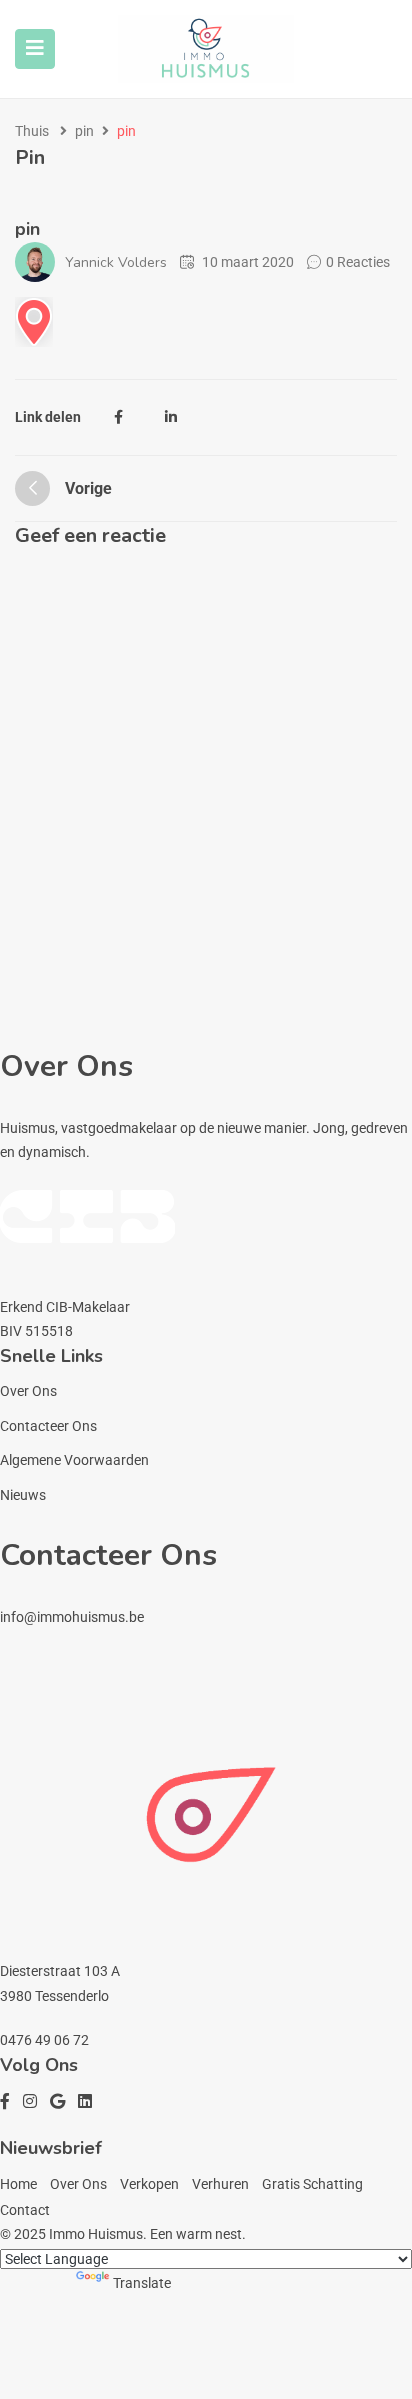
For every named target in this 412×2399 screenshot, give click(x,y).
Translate (142, 2283)
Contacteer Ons (48, 1426)
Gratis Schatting (312, 2184)
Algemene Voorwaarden (74, 1460)
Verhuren (220, 2184)
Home (18, 2184)
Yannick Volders (116, 262)
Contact (25, 2210)
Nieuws (23, 1495)
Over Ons (28, 1391)
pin (84, 131)
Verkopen (149, 2184)
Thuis (32, 131)
